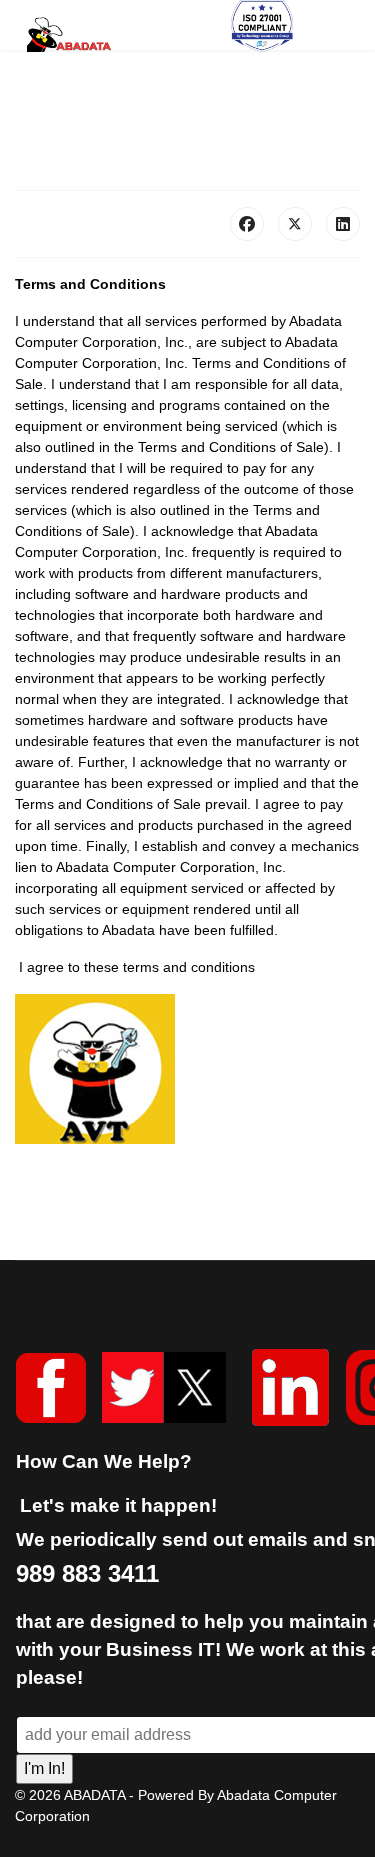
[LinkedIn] (343, 224)
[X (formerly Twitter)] (295, 224)
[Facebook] (247, 224)
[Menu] (335, 34)
